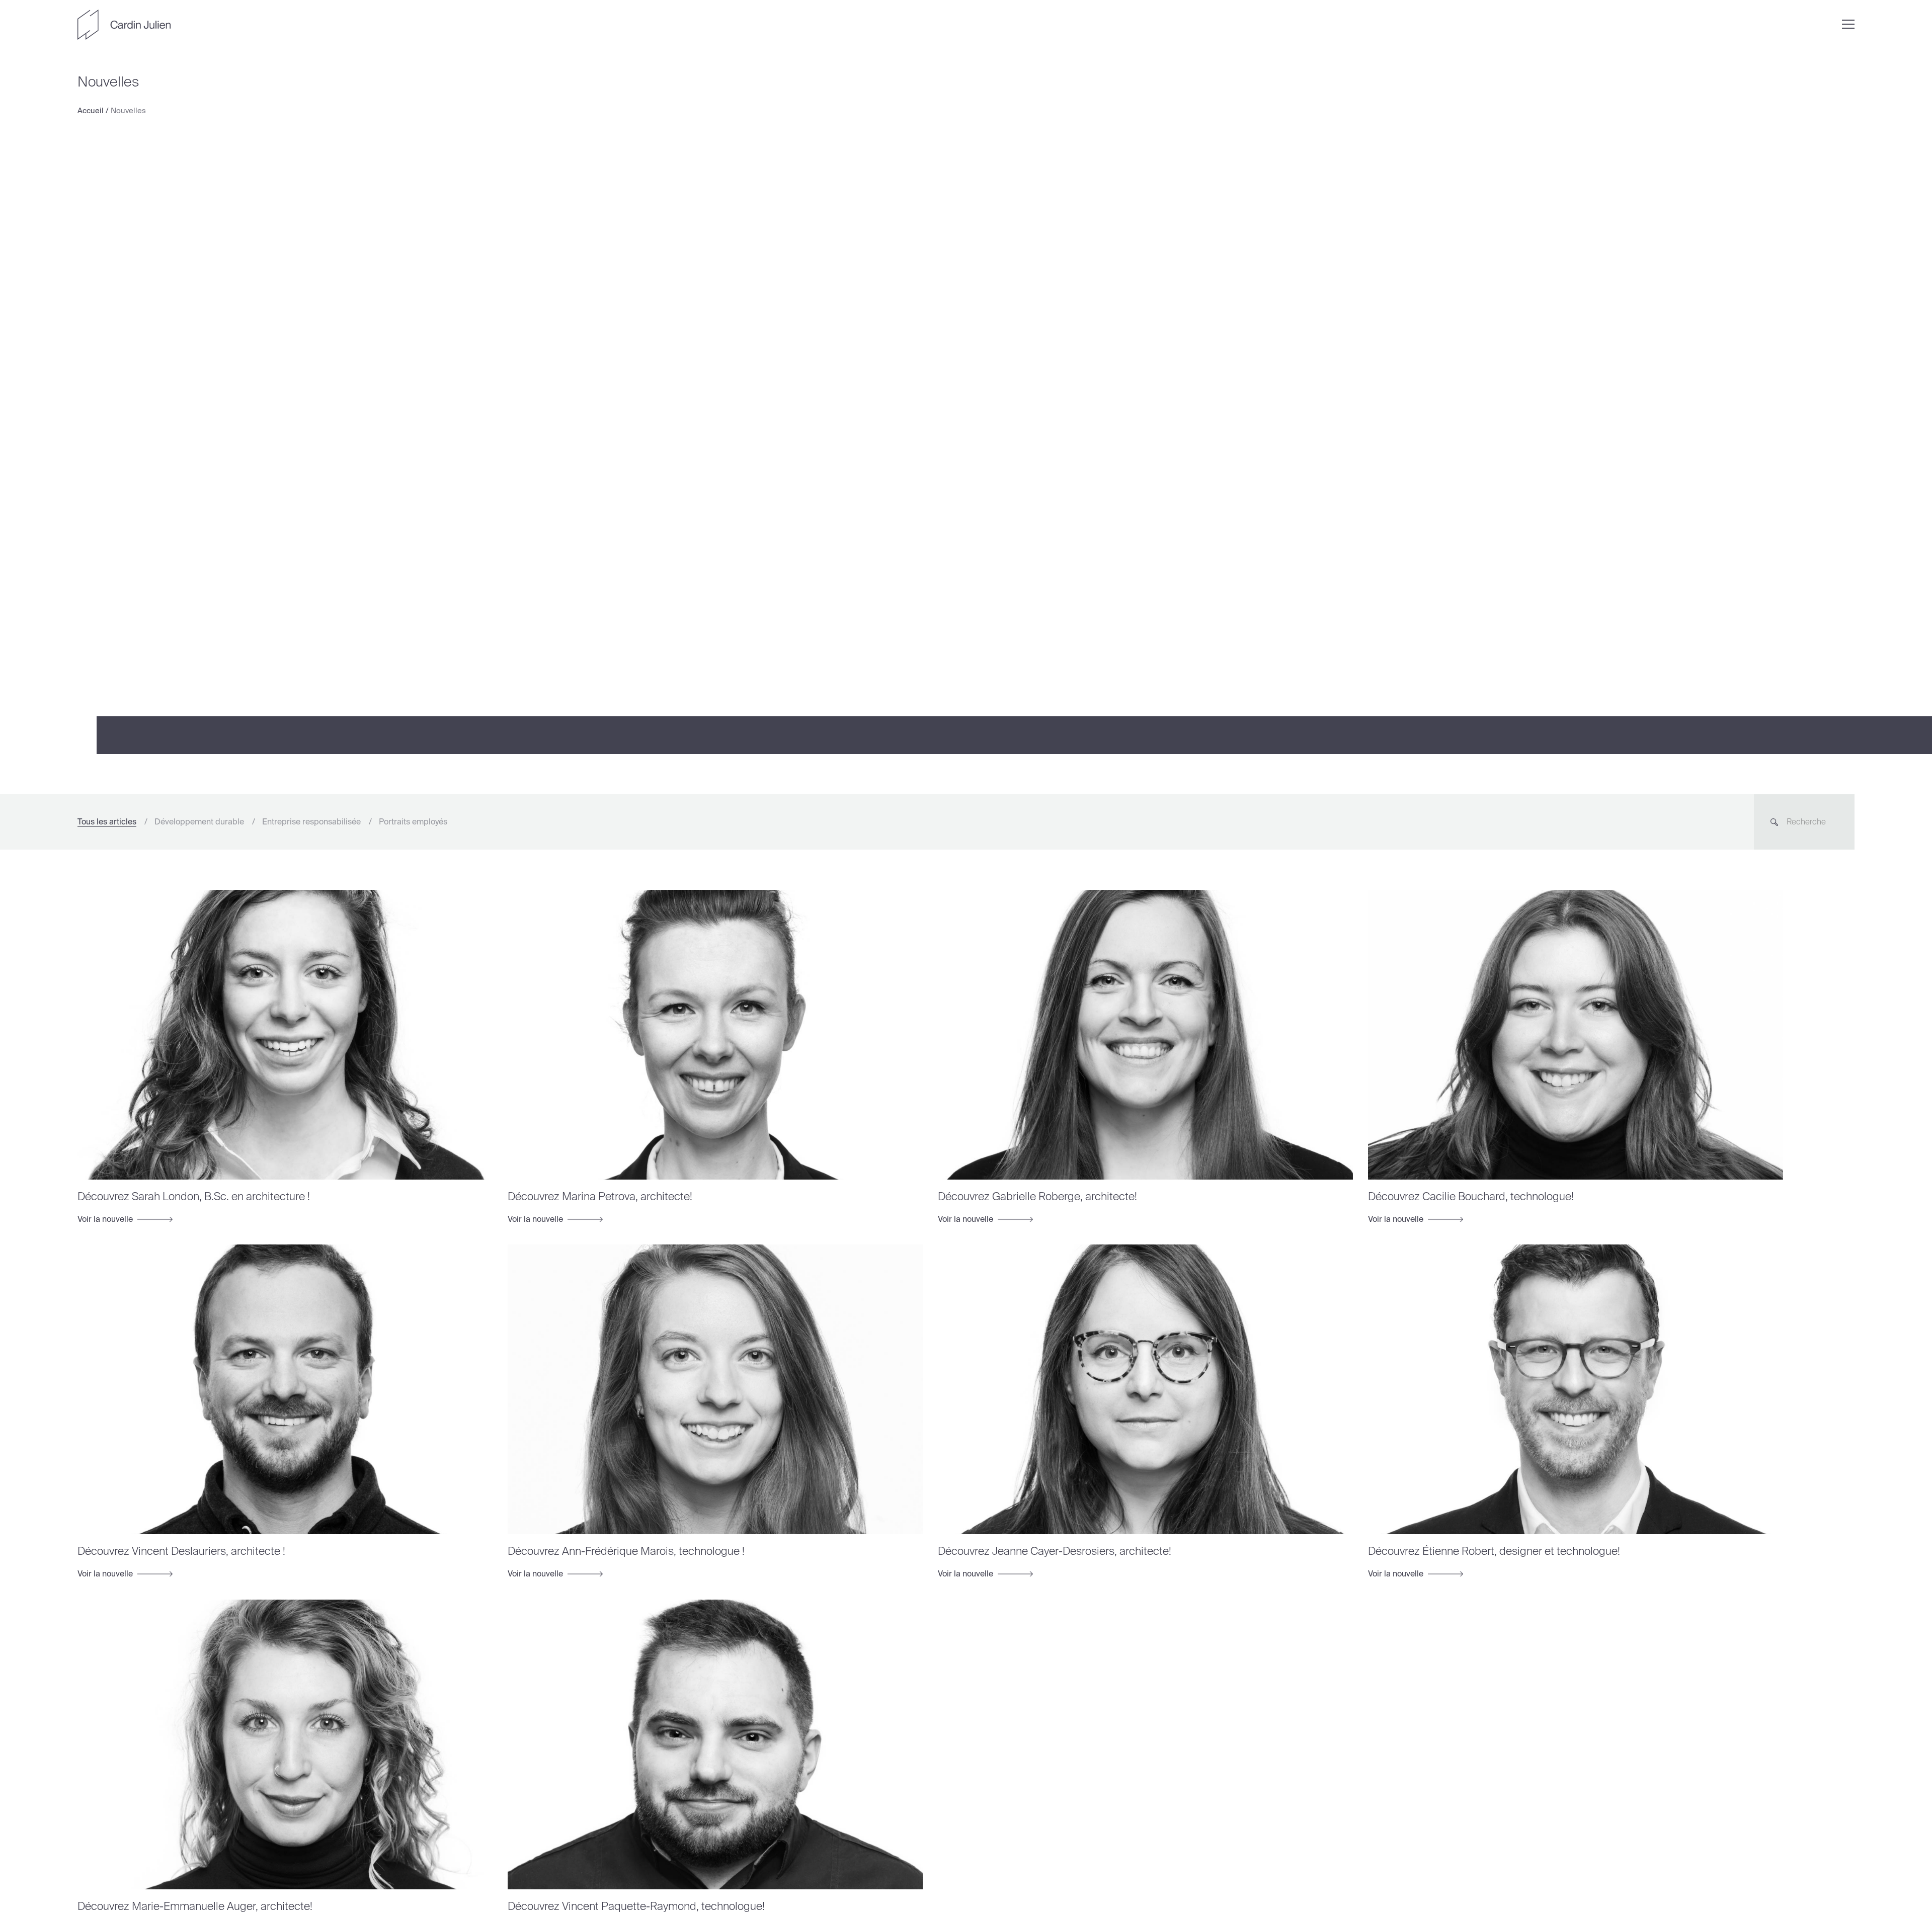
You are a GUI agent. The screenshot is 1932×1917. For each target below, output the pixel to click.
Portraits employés (413, 822)
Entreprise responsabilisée (311, 822)
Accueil (91, 111)
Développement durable (199, 822)
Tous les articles (107, 822)
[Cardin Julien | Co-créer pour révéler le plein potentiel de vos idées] (124, 25)
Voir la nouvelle (106, 1219)
